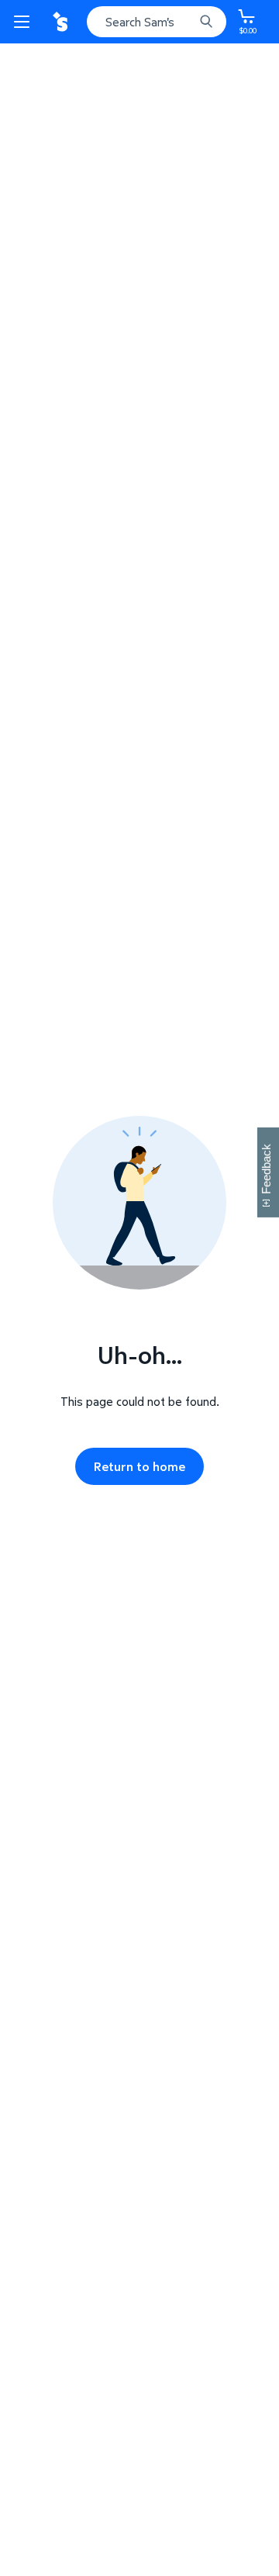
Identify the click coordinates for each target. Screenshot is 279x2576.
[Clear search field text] (186, 22)
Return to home (139, 1466)
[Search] (206, 22)
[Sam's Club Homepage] (62, 22)
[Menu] (25, 22)
